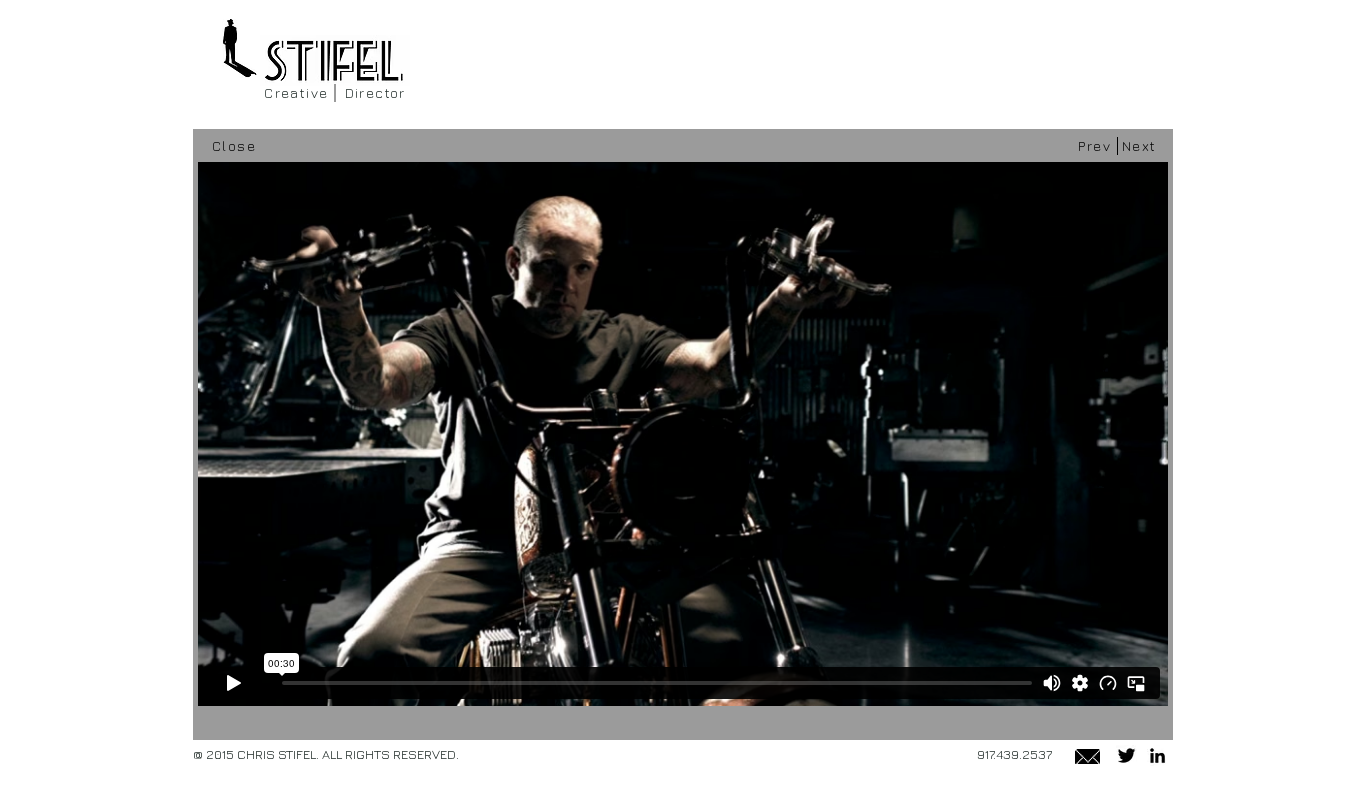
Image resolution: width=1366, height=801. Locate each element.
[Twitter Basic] (1126, 755)
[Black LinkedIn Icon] (1157, 755)
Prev (1094, 145)
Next (1139, 145)
